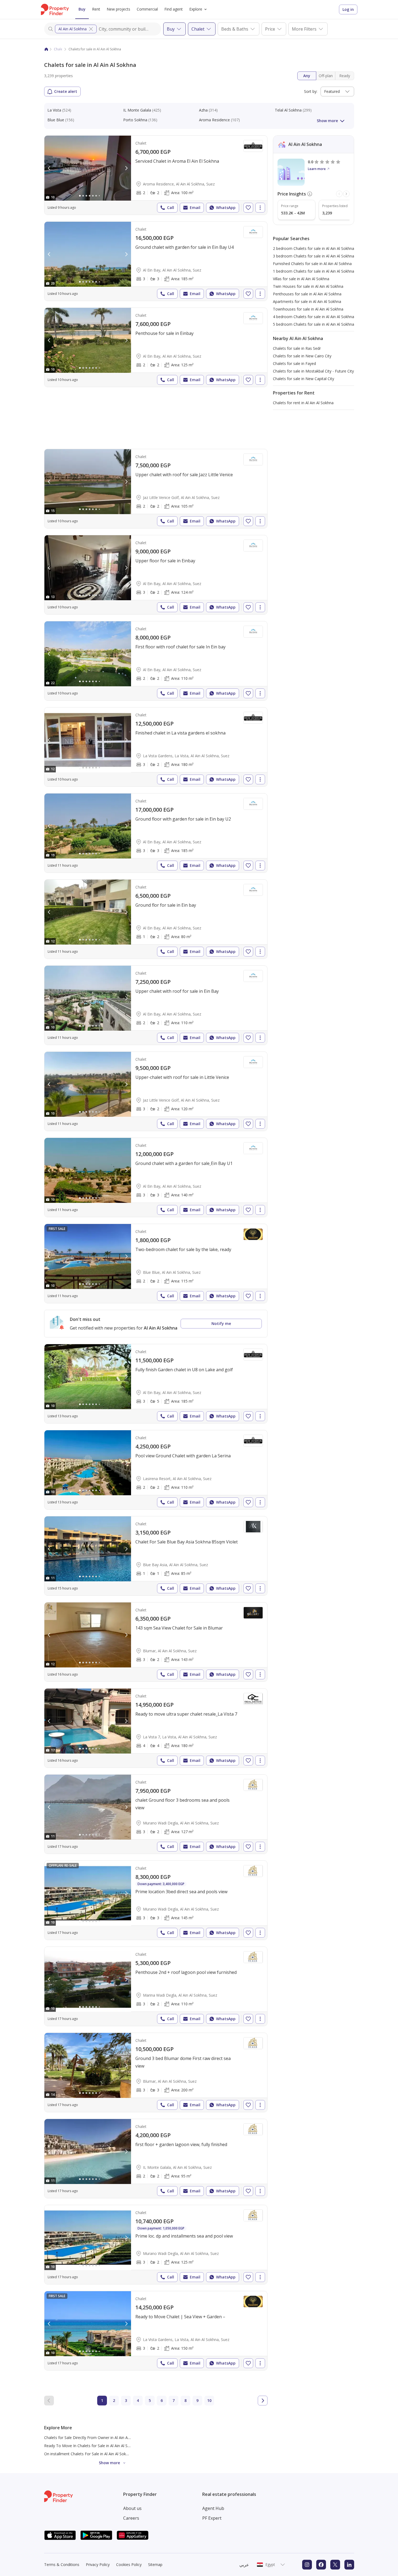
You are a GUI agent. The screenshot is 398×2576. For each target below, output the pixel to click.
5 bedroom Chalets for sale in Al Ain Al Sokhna (314, 324)
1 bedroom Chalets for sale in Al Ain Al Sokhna (314, 271)
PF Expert (212, 2518)
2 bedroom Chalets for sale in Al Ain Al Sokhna (314, 248)
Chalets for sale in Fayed (294, 363)
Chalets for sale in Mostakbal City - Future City (313, 371)
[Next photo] (126, 168)
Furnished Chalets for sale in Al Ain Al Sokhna (312, 264)
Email (195, 208)
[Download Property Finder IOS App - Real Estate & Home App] (60, 2535)
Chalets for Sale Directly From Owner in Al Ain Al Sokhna (93, 2438)
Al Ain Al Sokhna (73, 29)
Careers (131, 2518)
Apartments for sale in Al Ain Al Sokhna (307, 301)
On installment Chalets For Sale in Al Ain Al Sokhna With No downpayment (109, 2454)
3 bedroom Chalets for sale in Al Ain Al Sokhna (314, 256)
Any (307, 76)
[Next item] (346, 194)
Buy (82, 9)
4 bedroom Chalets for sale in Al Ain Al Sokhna (314, 317)
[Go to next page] (263, 2401)
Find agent (174, 9)
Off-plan (326, 76)
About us (132, 2508)
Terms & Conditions (62, 2564)
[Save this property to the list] (248, 208)
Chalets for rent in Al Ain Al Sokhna (303, 403)
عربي (244, 2565)
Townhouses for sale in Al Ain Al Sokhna (308, 309)
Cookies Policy (129, 2564)
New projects (118, 9)
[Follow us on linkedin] (349, 2565)
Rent (96, 9)
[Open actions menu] (260, 208)
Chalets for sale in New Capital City (304, 379)
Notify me (221, 1323)
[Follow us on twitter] (335, 2565)
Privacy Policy (98, 2564)
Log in (348, 9)
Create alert (66, 91)
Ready (345, 76)
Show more (327, 121)
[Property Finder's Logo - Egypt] (55, 9)
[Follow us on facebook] (321, 2565)
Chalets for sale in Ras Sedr (297, 348)
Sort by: (311, 91)
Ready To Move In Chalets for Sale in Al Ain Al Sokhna (91, 2446)
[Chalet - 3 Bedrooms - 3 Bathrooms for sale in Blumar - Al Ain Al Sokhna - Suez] (156, 2072)
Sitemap (155, 2564)
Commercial (147, 9)
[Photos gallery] (88, 168)
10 (209, 2400)
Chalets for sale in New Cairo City (302, 356)
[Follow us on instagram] (307, 2565)
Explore (196, 9)
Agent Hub (213, 2508)
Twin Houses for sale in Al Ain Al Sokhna (308, 286)
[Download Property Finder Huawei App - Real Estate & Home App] (133, 2535)
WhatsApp (226, 208)
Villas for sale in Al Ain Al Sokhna (301, 279)
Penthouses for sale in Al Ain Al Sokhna (307, 294)
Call (171, 208)
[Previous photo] (49, 168)
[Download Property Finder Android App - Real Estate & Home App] (96, 2535)
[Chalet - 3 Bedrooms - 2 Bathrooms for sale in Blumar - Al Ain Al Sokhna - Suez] (156, 1642)
